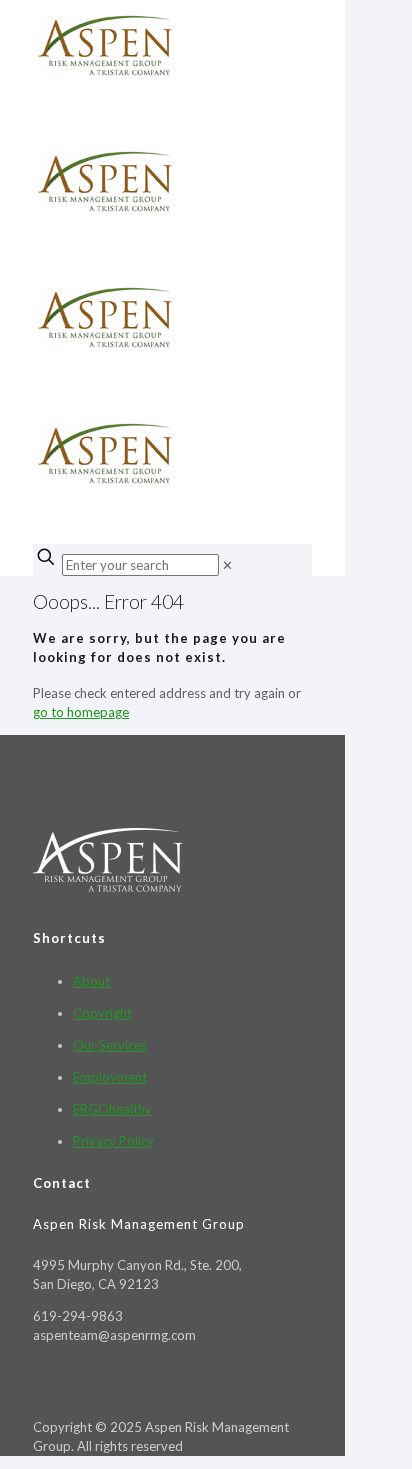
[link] (227, 565)
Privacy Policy (113, 1141)
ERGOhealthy (112, 1109)
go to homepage (81, 712)
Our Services (110, 1045)
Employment (110, 1077)
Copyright (102, 1013)
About (91, 981)
